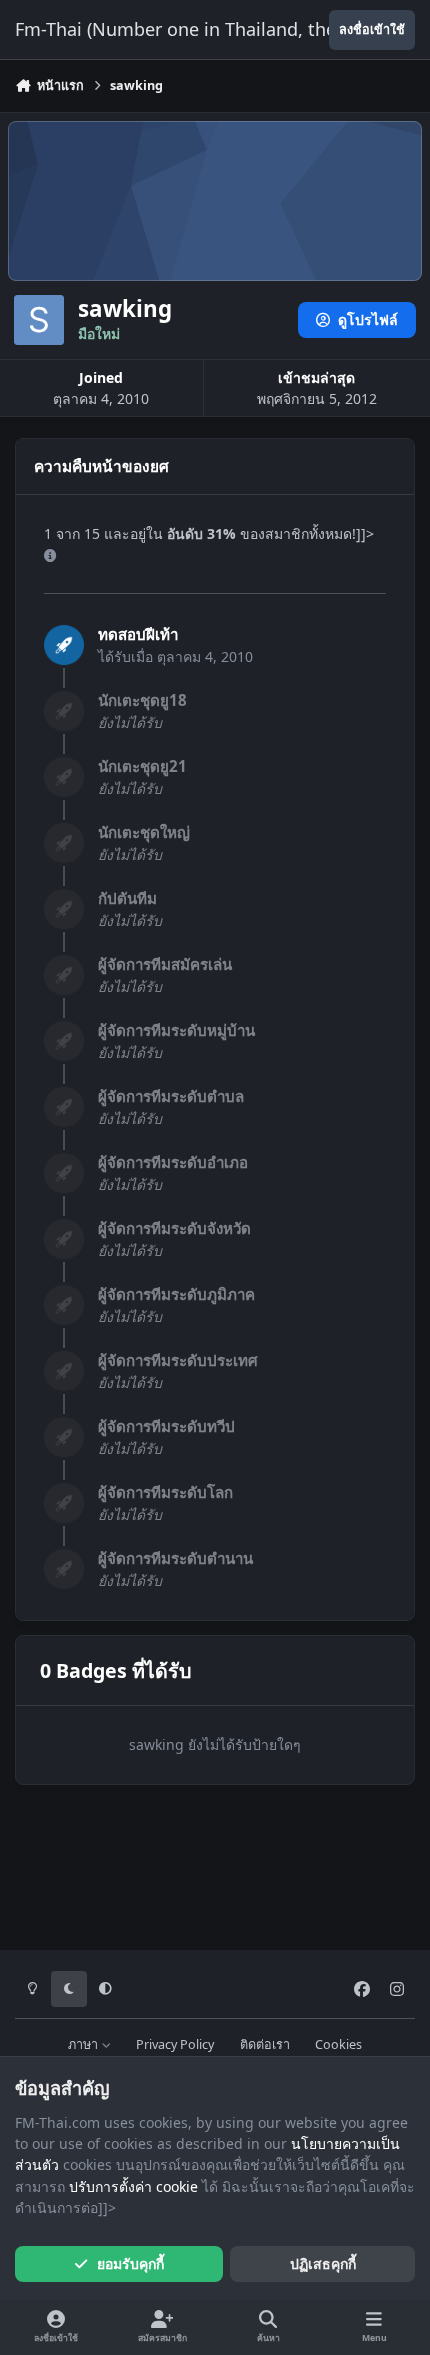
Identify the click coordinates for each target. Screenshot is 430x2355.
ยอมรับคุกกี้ (130, 2263)
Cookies (338, 2044)
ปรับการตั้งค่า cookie (133, 2186)
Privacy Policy (175, 2044)
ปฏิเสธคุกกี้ (323, 2263)
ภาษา (84, 2044)
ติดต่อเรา (265, 2044)
